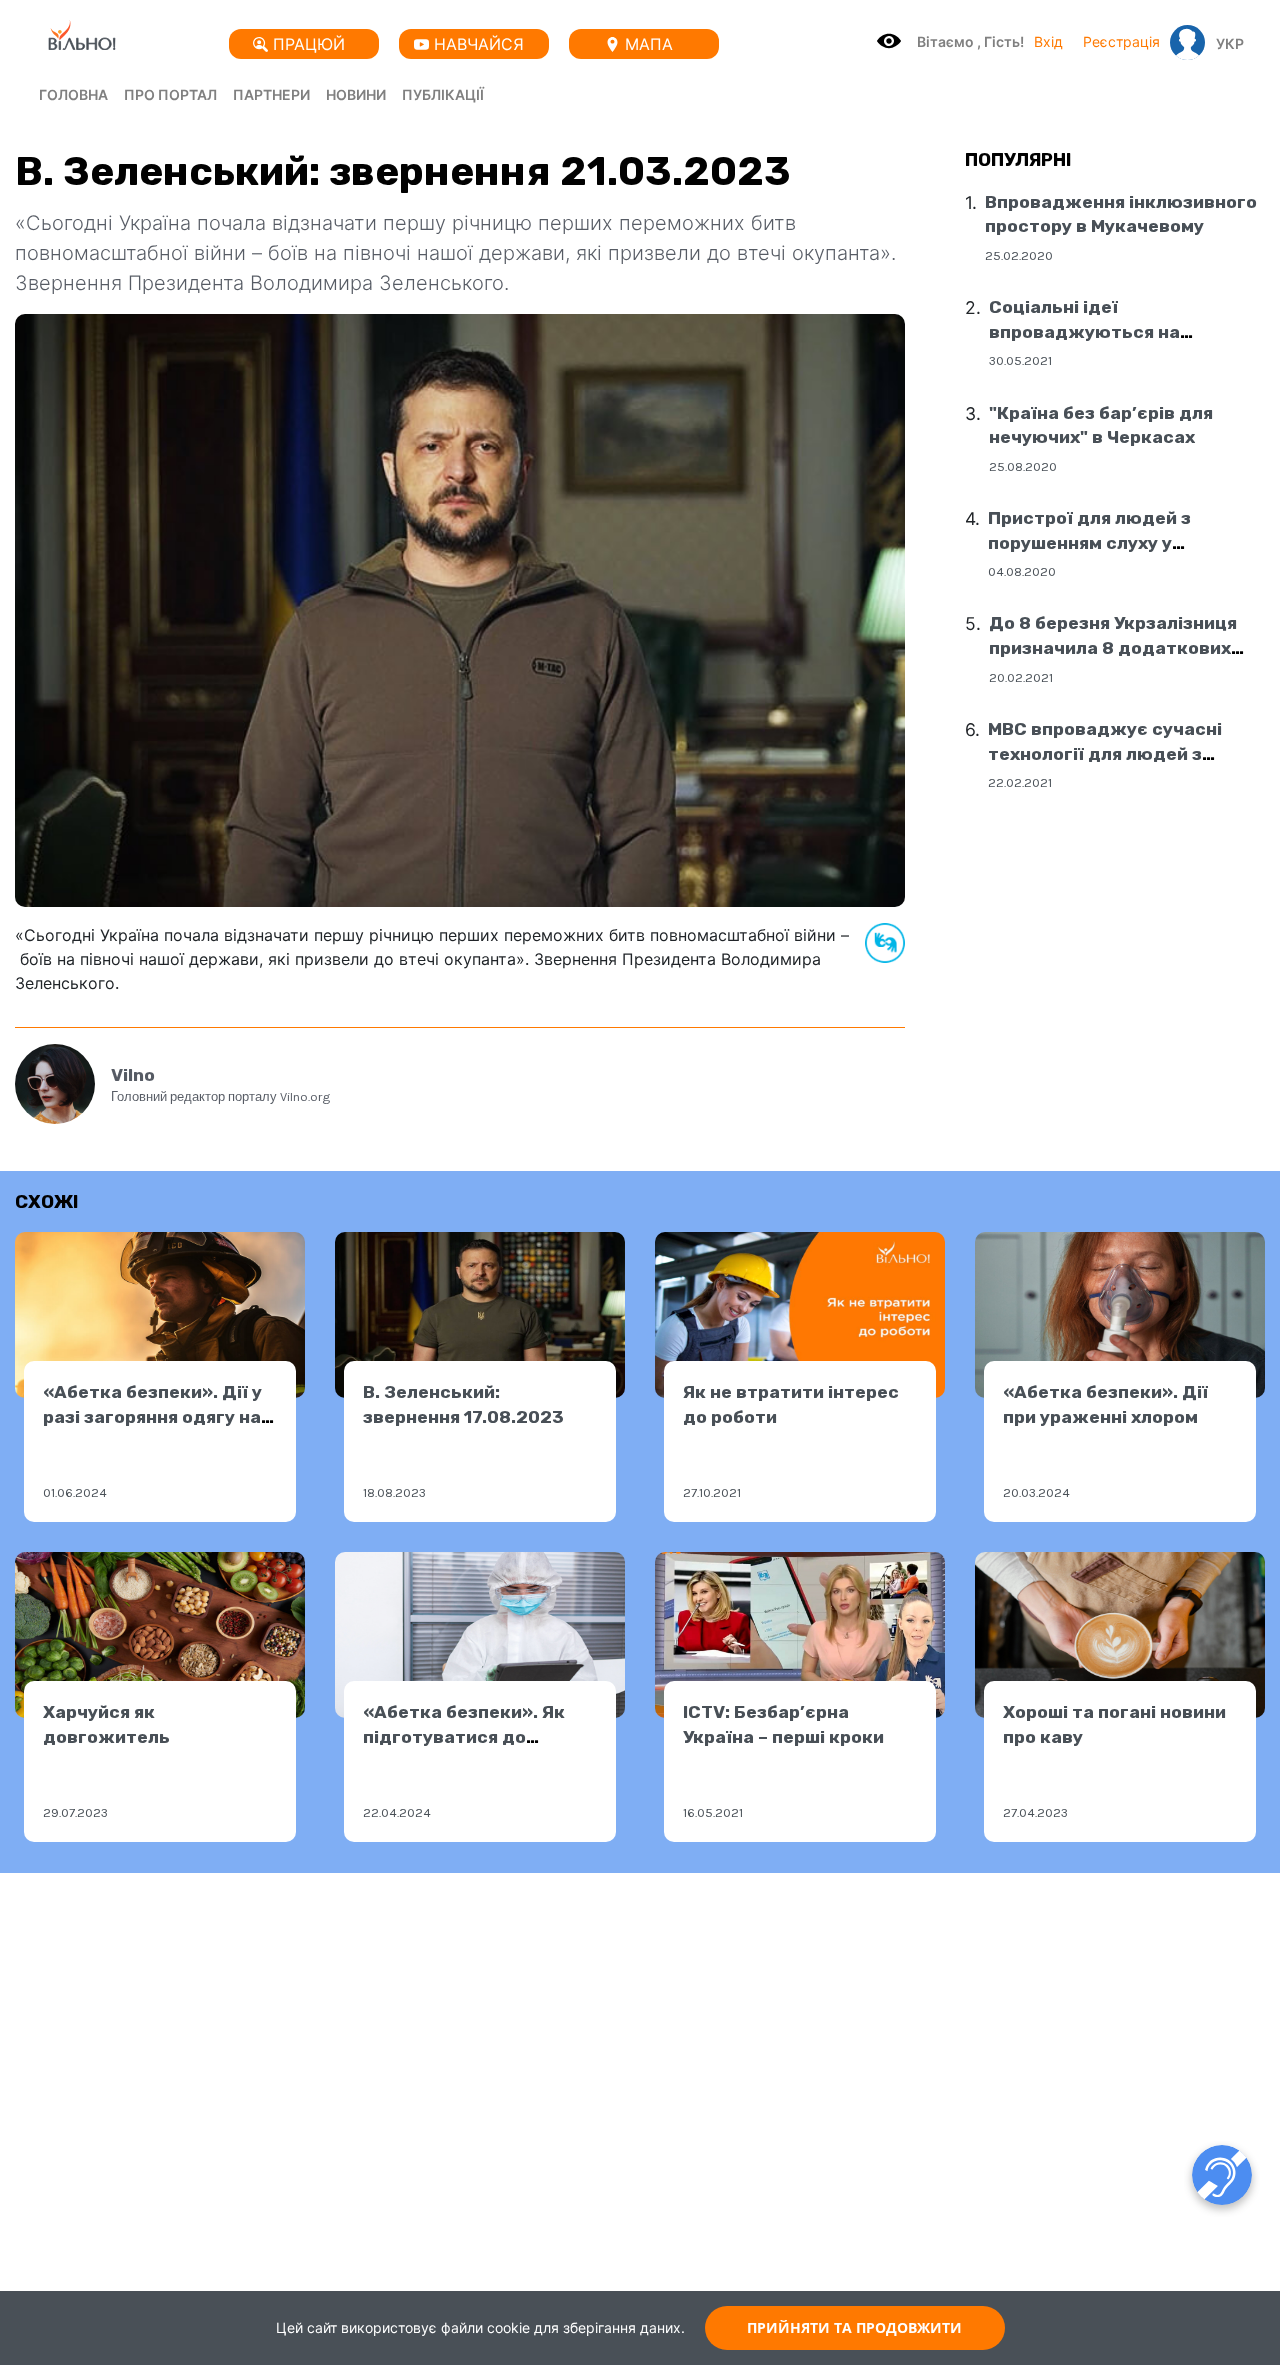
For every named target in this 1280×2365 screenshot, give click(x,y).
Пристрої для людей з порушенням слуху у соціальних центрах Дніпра (1114, 542)
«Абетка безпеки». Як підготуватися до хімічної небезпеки (464, 1736)
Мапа (649, 44)
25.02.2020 (1019, 255)
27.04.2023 (1035, 1812)
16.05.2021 (713, 1812)
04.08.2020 (1022, 571)
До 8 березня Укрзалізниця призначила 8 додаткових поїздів (1113, 647)
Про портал (170, 94)
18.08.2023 (394, 1492)
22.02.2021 (1020, 782)
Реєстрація (1121, 41)
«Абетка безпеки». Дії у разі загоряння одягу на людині (152, 1416)
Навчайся (479, 44)
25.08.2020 (1023, 466)
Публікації (443, 94)
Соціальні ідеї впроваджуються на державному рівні (1084, 331)
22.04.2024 (397, 1812)
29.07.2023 (75, 1812)
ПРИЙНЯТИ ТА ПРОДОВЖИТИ (854, 2327)
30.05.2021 (1020, 360)
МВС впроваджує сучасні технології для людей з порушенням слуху (1105, 753)
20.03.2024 (1036, 1492)
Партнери (271, 94)
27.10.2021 (712, 1492)
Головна (73, 94)
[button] (1225, 43)
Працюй (309, 44)
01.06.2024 (75, 1492)
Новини (356, 94)
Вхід (1048, 41)
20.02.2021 (1021, 676)
